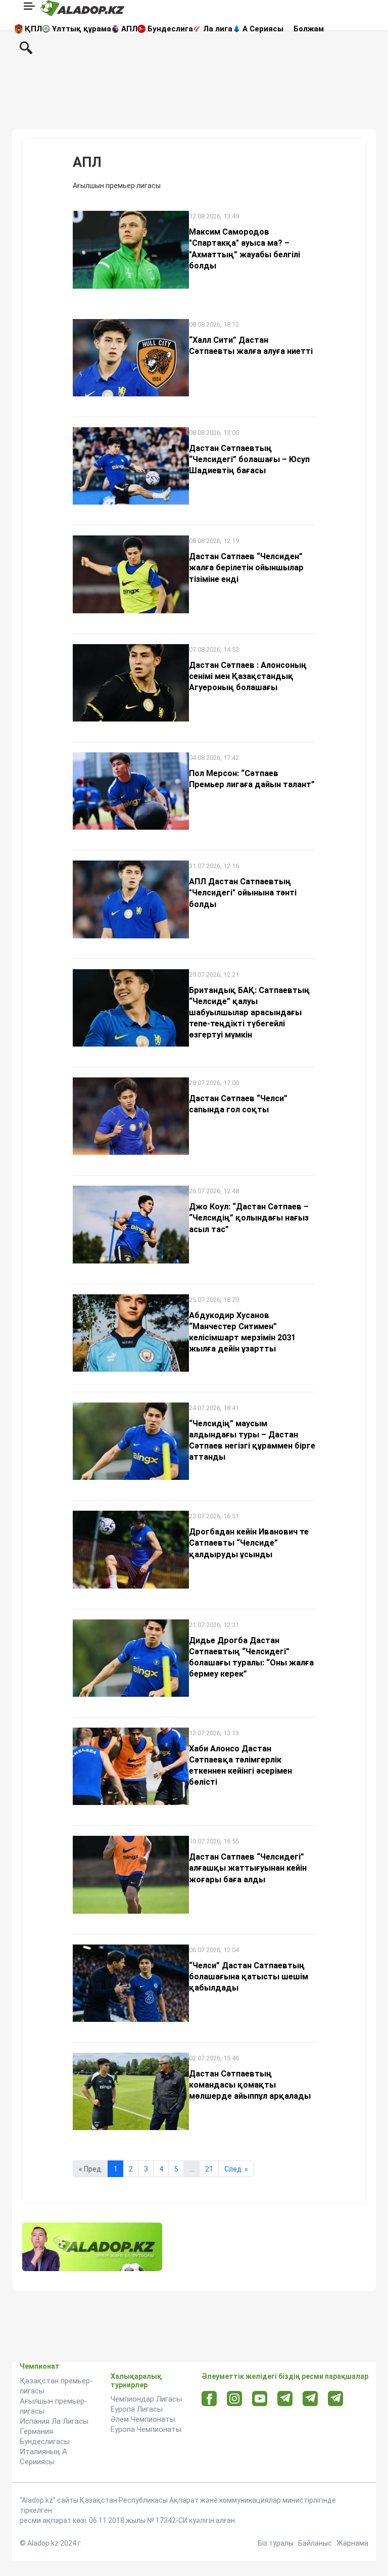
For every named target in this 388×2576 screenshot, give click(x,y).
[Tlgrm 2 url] (336, 2398)
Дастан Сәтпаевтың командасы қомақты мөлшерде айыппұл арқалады (250, 2085)
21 (209, 2169)
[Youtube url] (260, 2399)
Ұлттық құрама (82, 29)
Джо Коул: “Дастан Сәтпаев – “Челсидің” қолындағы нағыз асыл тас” (249, 1218)
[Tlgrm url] (310, 2398)
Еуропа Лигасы (137, 2409)
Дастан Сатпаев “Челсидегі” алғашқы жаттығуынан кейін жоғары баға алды (248, 1868)
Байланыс (315, 2543)
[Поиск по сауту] (26, 47)
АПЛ (129, 29)
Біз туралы (276, 2543)
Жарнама (352, 2543)
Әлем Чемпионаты (143, 2419)
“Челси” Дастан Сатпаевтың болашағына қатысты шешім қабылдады (249, 1977)
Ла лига (218, 29)
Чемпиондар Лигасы (146, 2399)
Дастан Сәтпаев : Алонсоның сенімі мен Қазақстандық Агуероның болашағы (248, 676)
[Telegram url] (285, 2398)
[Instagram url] (234, 2399)
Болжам (309, 29)
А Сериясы (263, 29)
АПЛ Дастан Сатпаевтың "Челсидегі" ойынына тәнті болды (243, 893)
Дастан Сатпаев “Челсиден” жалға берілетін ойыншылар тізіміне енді (246, 568)
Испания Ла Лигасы (54, 2421)
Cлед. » (236, 2169)
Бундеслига (170, 29)
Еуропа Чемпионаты (146, 2429)
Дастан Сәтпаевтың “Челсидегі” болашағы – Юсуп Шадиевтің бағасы (249, 459)
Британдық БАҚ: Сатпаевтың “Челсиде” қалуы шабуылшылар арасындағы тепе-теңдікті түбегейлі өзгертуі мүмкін (249, 1012)
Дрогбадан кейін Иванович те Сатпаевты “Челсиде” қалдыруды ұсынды (249, 1543)
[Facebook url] (209, 2399)
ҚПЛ (33, 29)
